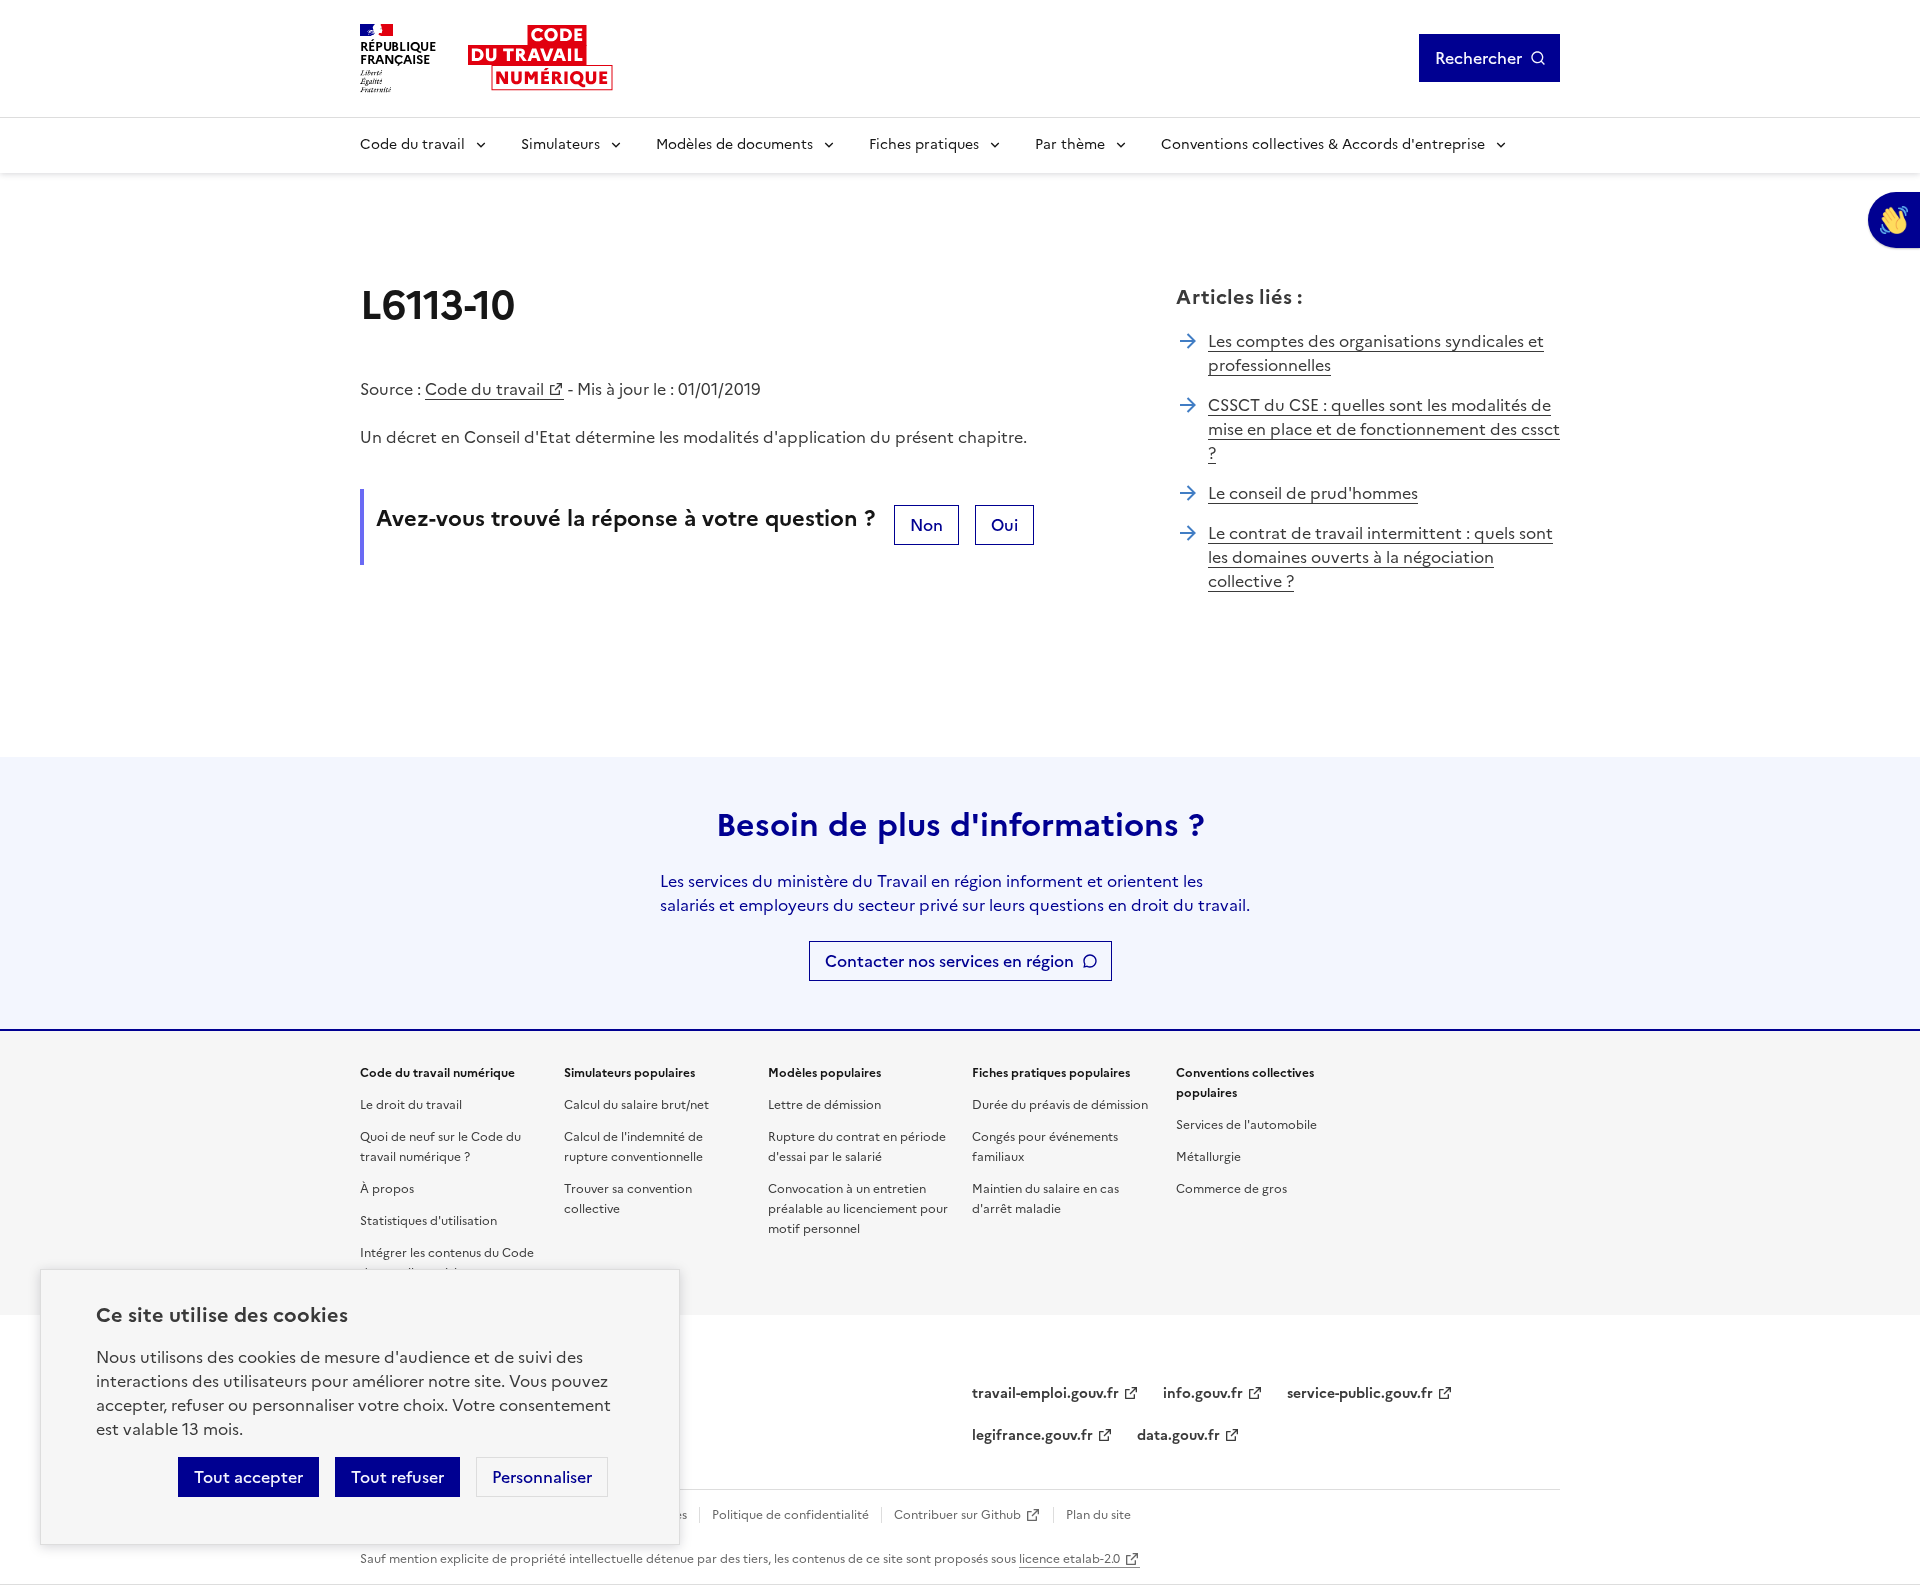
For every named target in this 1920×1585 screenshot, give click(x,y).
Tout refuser (397, 1477)
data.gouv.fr (1178, 1435)
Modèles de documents (734, 144)
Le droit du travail (411, 1105)
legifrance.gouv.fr (1032, 1435)
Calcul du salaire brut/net (636, 1105)
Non (926, 525)
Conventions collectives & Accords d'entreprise (1323, 144)
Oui (1004, 525)
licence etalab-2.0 (1069, 1559)
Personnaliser (542, 1477)
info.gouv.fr (1203, 1393)
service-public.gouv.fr (1360, 1393)
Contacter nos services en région (949, 961)
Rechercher (1478, 58)
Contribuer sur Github (957, 1515)
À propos (387, 1189)
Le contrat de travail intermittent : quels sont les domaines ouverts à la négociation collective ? (1380, 557)
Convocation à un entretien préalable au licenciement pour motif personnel (858, 1209)
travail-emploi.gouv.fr (1045, 1393)
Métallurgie (1208, 1157)
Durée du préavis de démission (1060, 1105)
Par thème (1070, 144)
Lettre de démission (824, 1105)
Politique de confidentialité (790, 1515)
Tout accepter (248, 1477)
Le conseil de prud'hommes (1313, 493)
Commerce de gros (1231, 1189)
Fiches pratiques (924, 144)
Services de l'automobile (1246, 1125)
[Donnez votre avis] (1894, 220)
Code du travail (412, 144)
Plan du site (1098, 1515)
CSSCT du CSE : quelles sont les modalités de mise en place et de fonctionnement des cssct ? (1384, 429)
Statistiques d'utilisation (428, 1221)
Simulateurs (560, 144)
